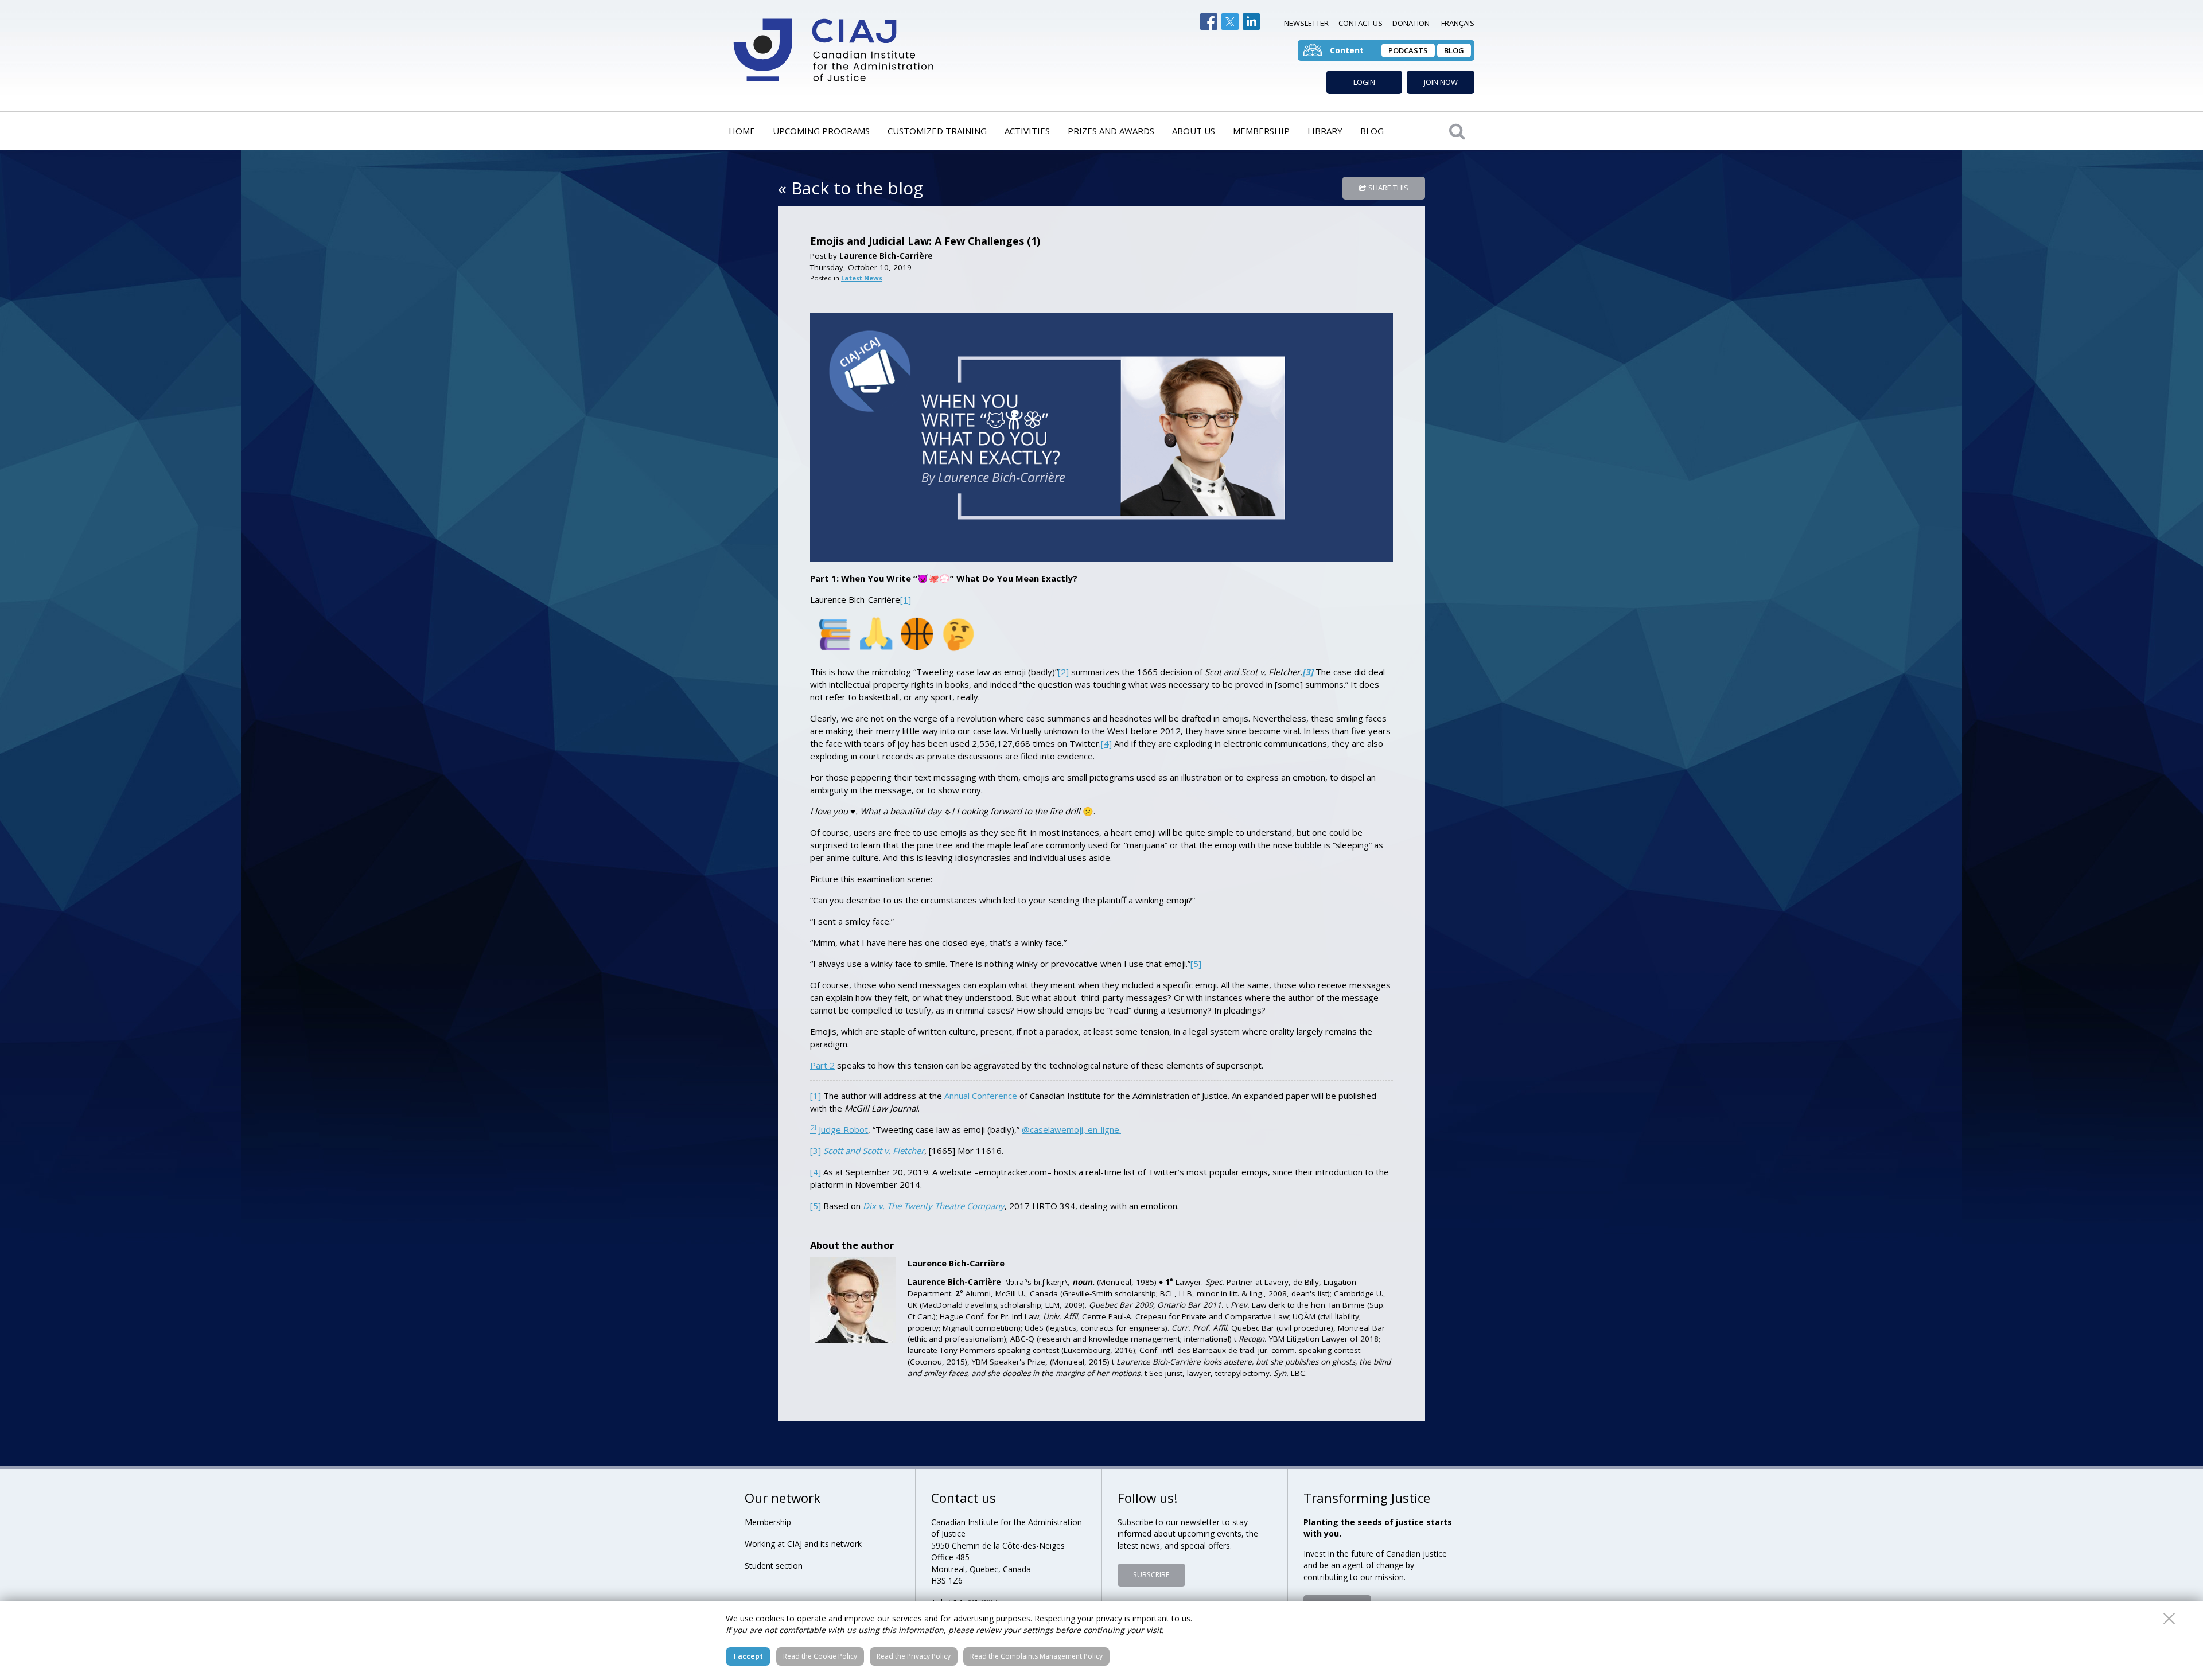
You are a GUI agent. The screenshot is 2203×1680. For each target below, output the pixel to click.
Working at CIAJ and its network (803, 1544)
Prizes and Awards (1111, 131)
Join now (1441, 82)
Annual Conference (981, 1096)
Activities (1027, 131)
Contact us (1361, 23)
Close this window (2169, 1619)
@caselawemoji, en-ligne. (1071, 1129)
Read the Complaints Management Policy (1036, 1656)
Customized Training (937, 131)
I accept (748, 1656)
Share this (1388, 188)
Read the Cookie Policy (820, 1656)
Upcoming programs (821, 131)
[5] (1196, 964)
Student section (774, 1566)
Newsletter (1306, 23)
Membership (1261, 131)
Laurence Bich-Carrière (886, 256)
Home (742, 131)
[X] (1230, 22)
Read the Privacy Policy (914, 1656)
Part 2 (822, 1065)
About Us (1194, 131)
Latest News (862, 278)
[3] (816, 1151)
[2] (1063, 672)
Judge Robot (843, 1129)
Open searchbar (1457, 131)
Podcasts (1408, 50)
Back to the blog (857, 188)
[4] (1106, 743)
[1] (906, 599)
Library (1325, 131)
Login (1364, 82)
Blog (1454, 50)
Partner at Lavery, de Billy (1273, 1282)
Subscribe (1151, 1575)
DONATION (1411, 23)
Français (1458, 23)
